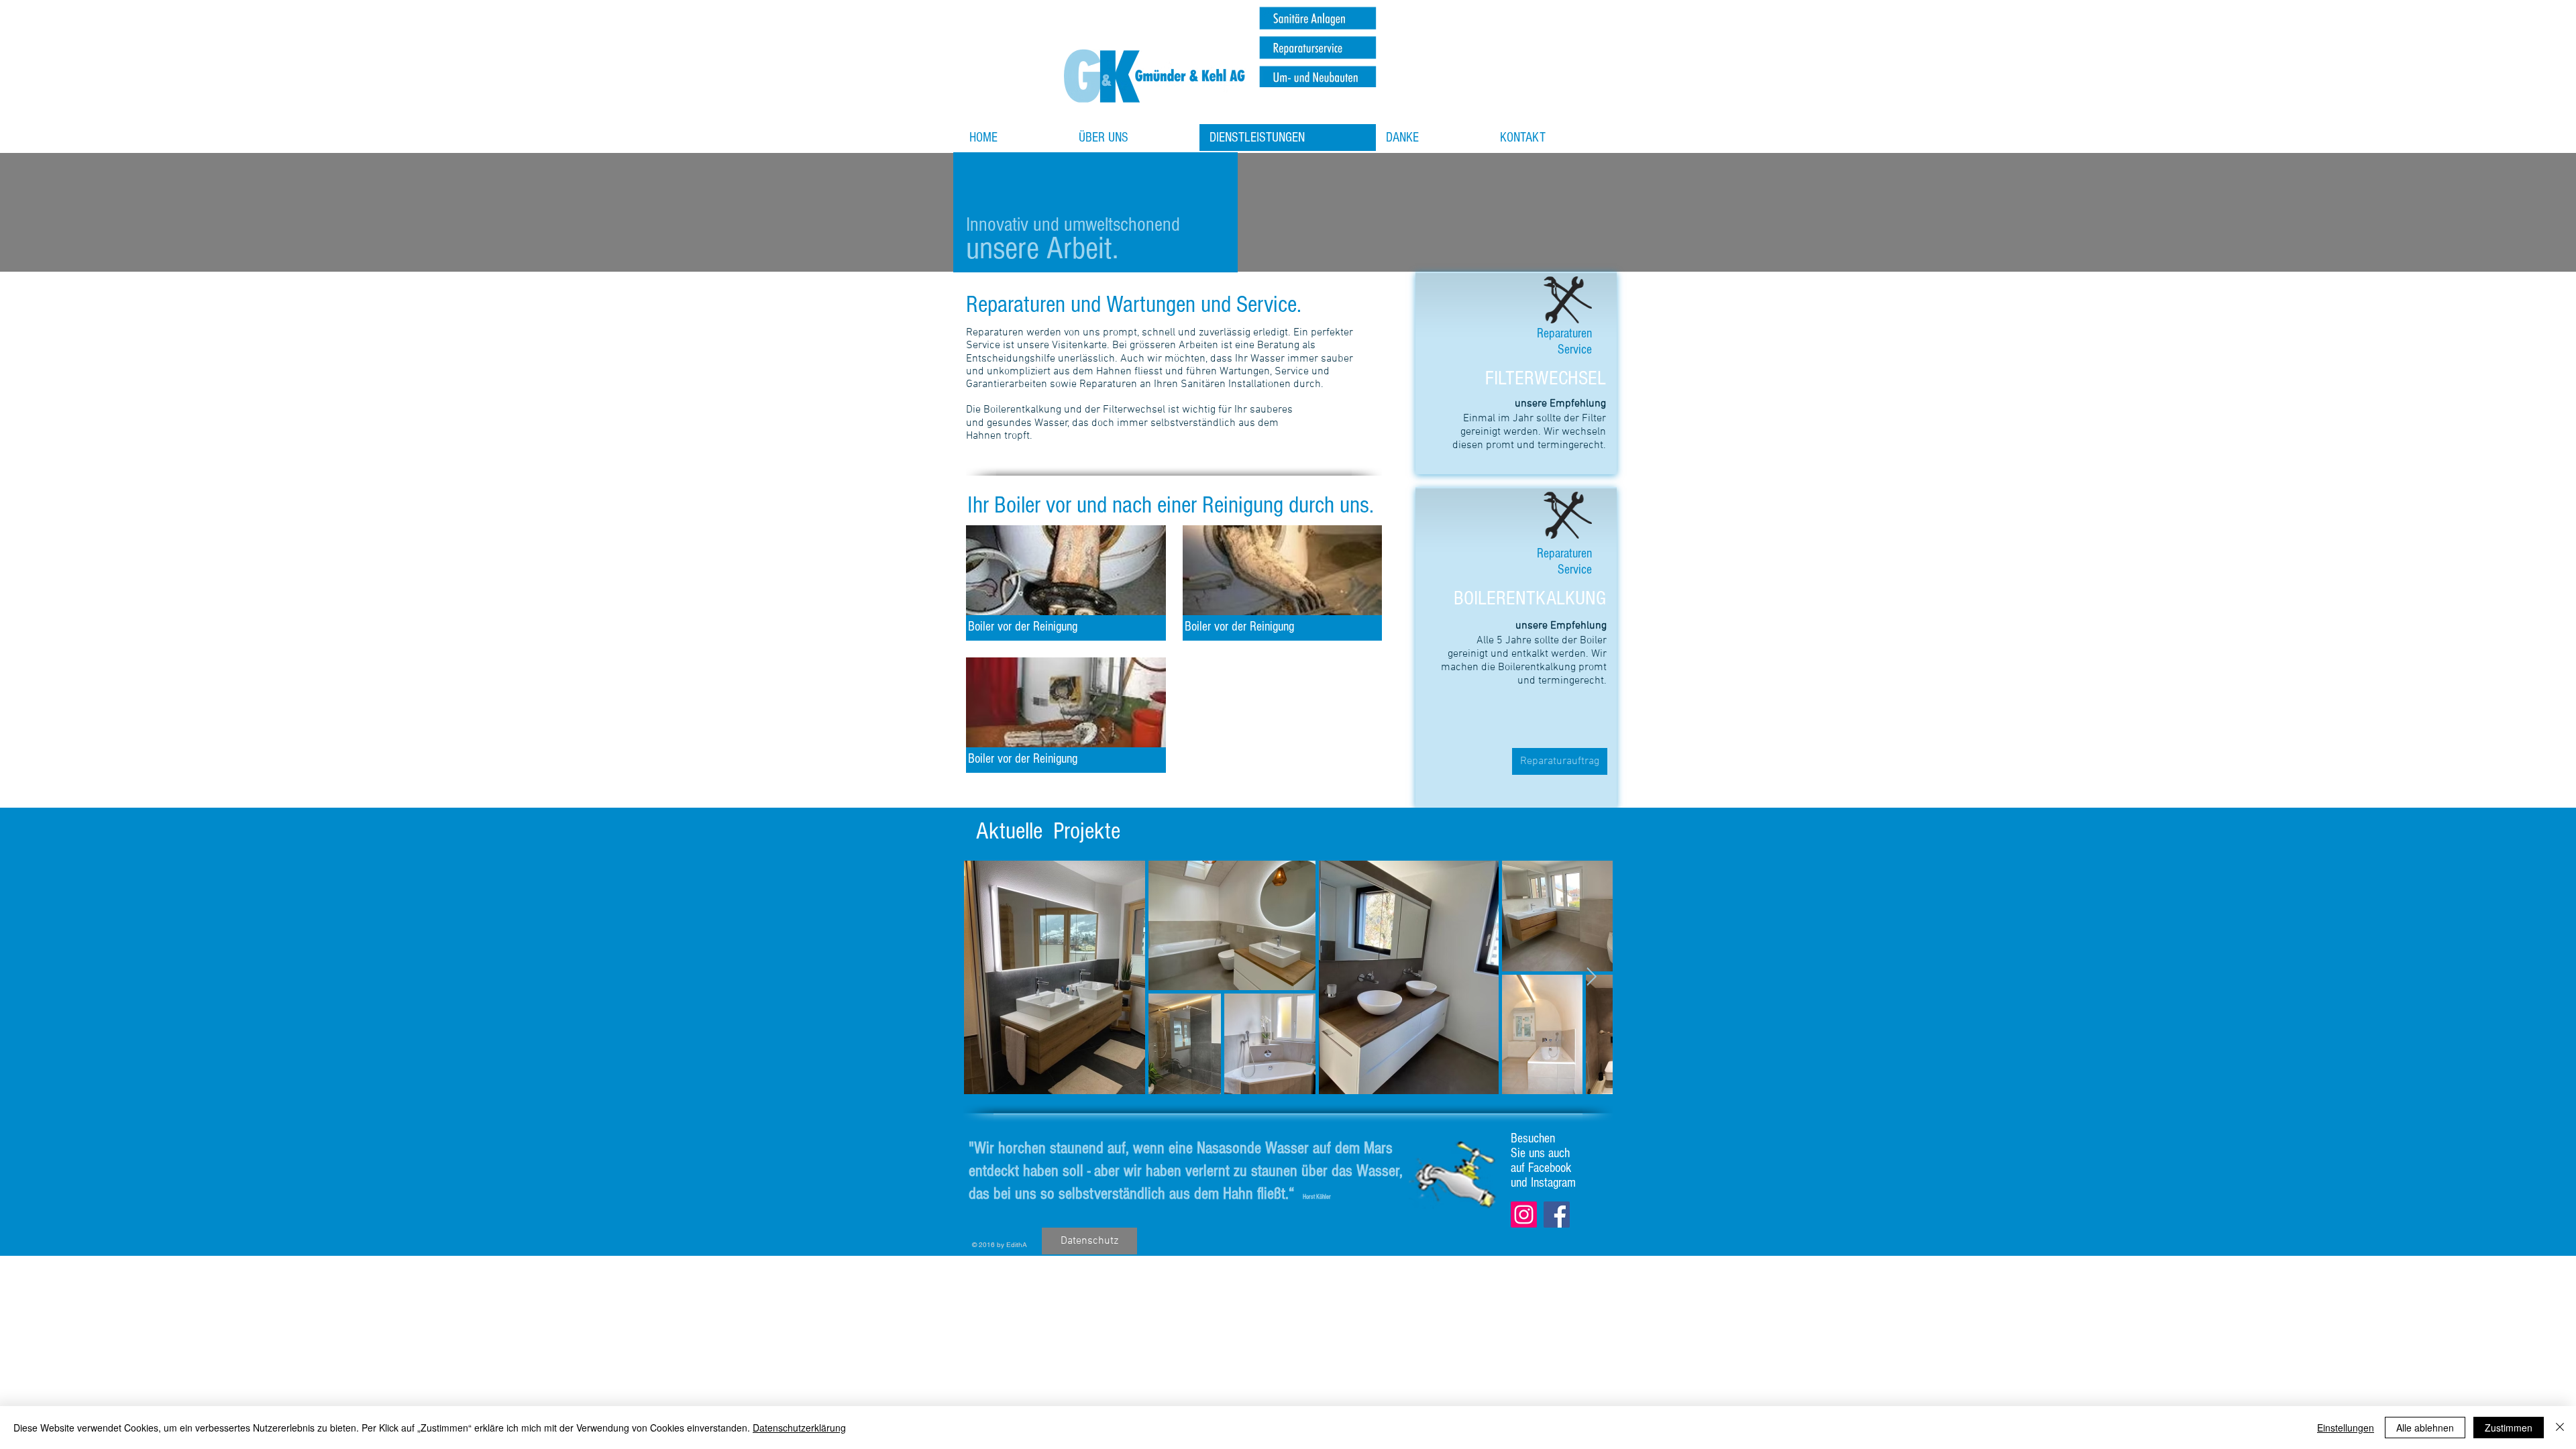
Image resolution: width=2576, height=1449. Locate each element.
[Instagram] (1524, 1215)
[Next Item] (1592, 977)
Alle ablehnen (2425, 1428)
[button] (1066, 583)
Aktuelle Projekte (1048, 831)
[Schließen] (2560, 1428)
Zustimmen (2509, 1428)
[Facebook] (1557, 1215)
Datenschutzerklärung (799, 1428)
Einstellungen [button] (2346, 1428)
